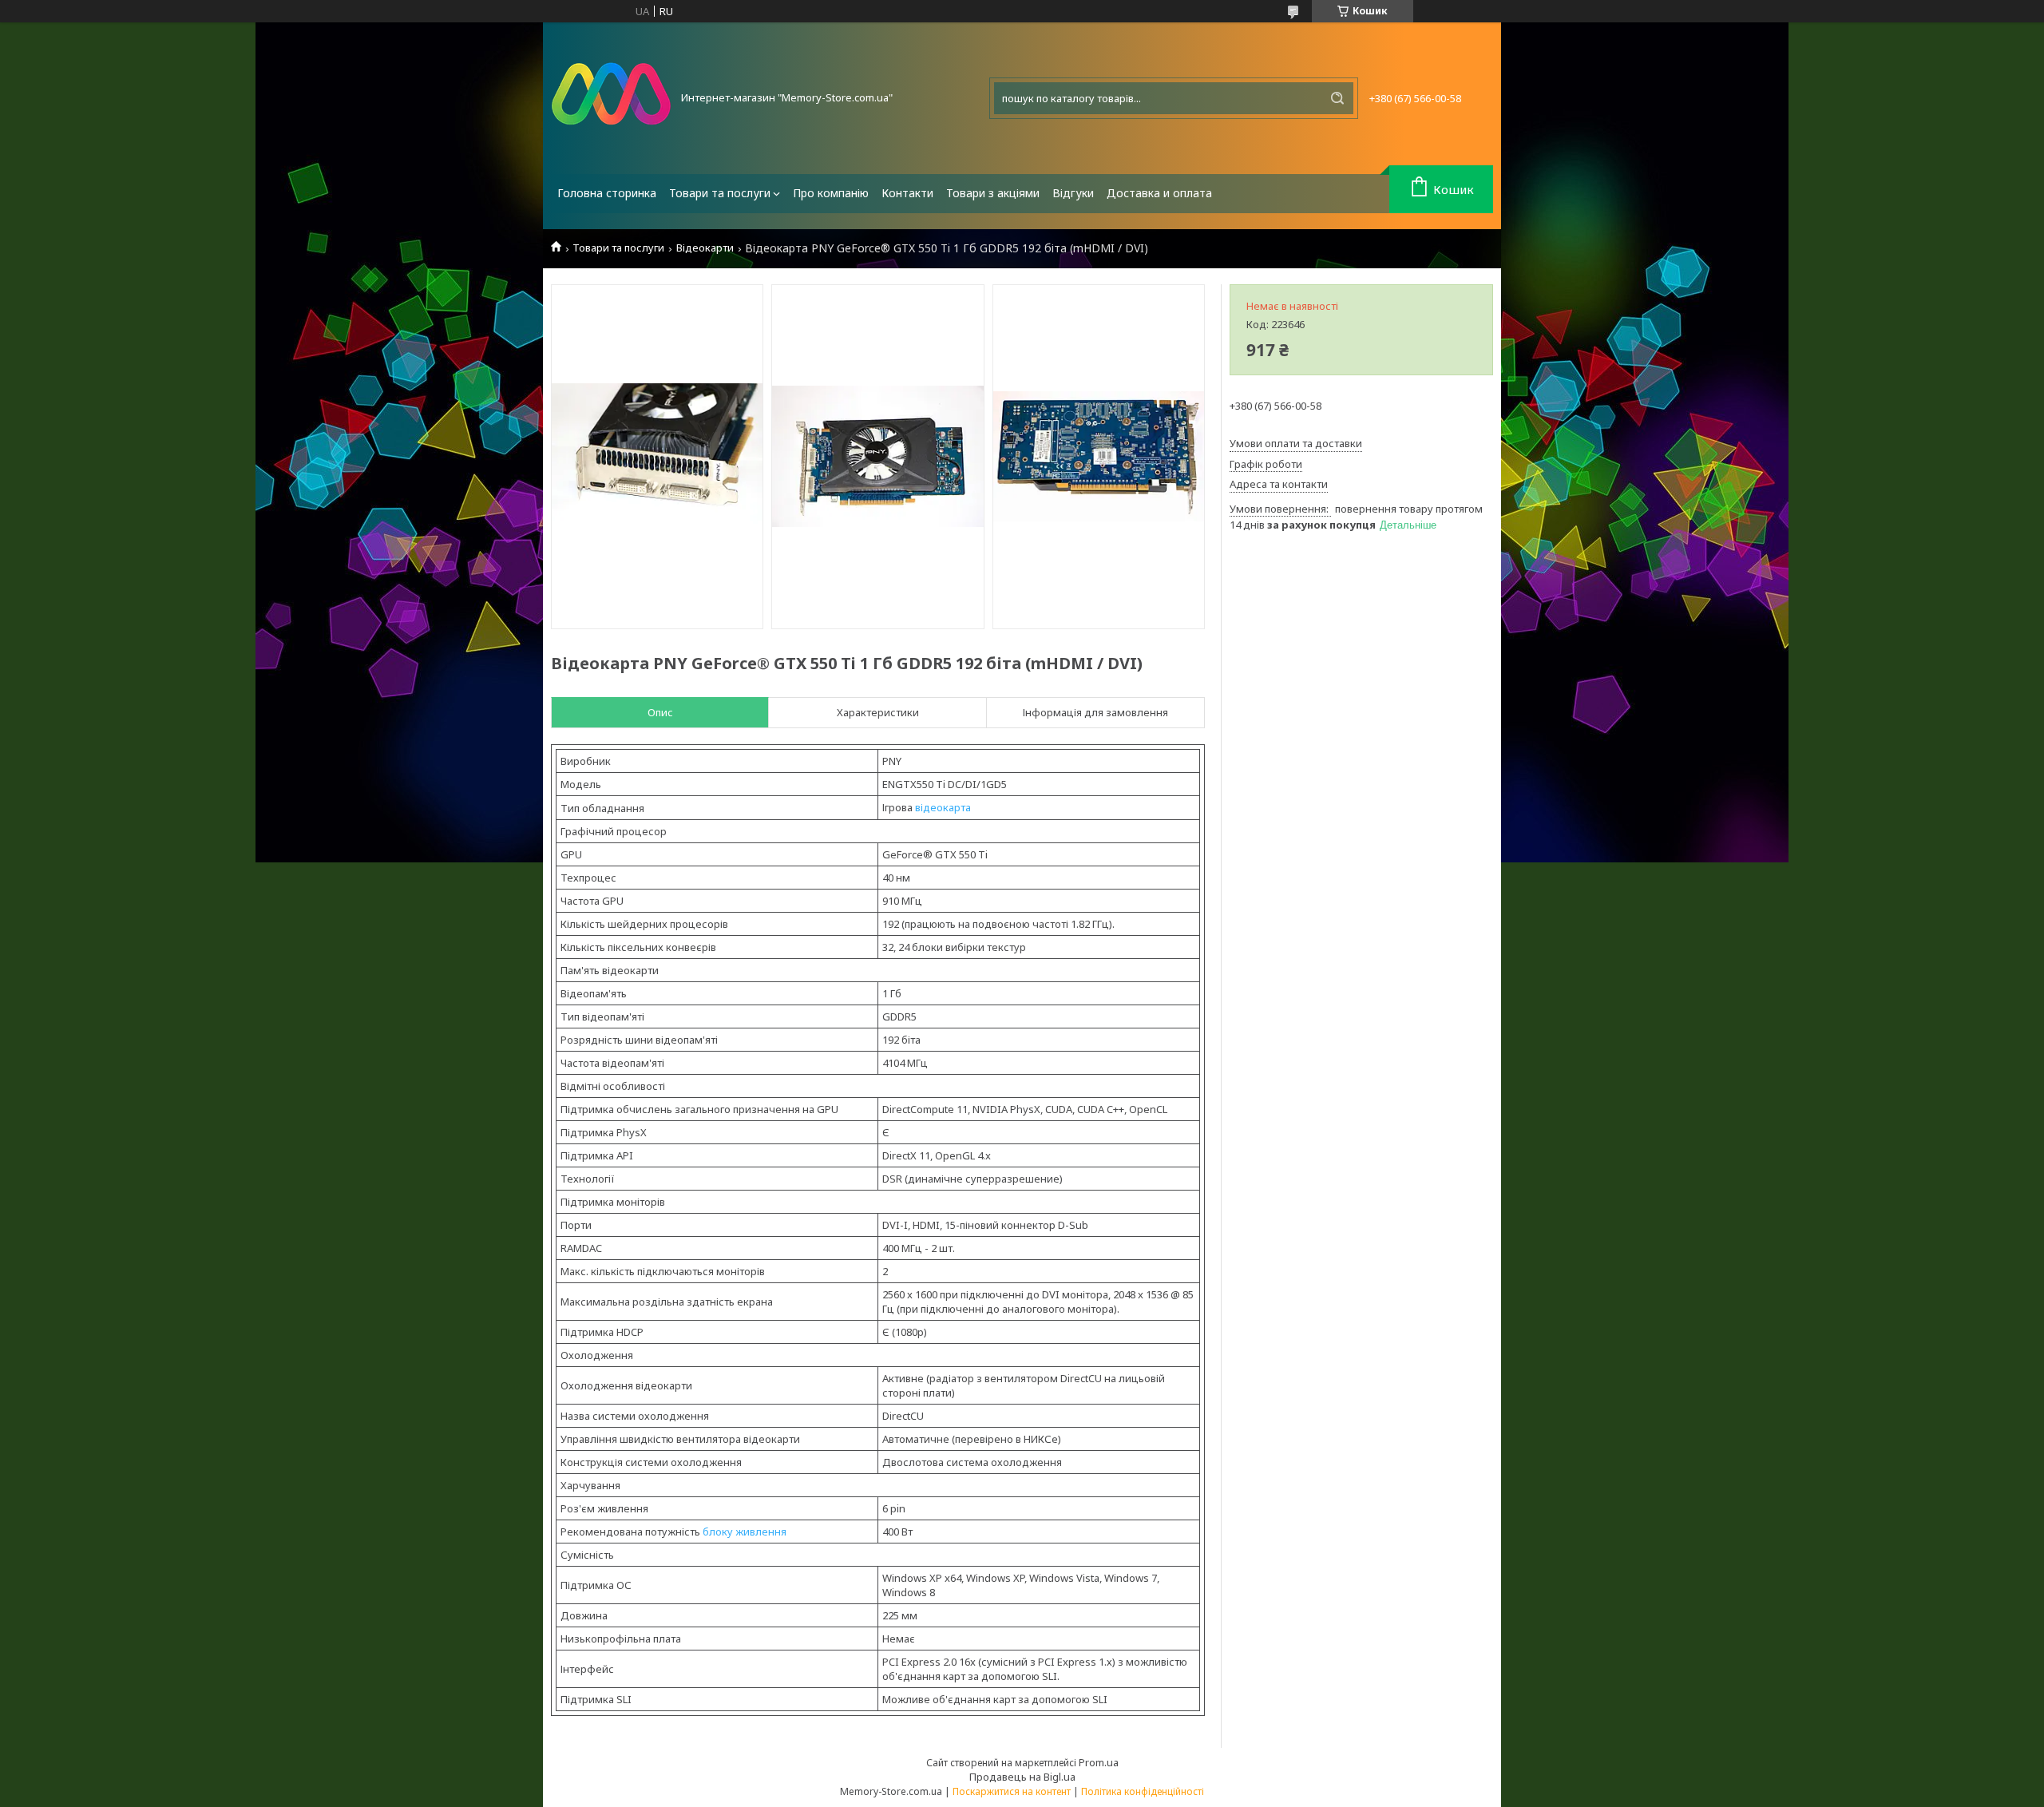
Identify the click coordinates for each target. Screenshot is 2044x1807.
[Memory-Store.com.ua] (611, 98)
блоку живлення (745, 1532)
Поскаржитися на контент (1012, 1791)
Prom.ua (1099, 1762)
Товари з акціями (993, 193)
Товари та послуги (720, 193)
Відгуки (1073, 193)
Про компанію (831, 193)
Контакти (907, 193)
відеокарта (943, 807)
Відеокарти (705, 248)
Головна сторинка (607, 193)
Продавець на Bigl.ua (1022, 1777)
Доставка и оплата (1159, 193)
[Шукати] (1337, 98)
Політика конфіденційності (1143, 1791)
